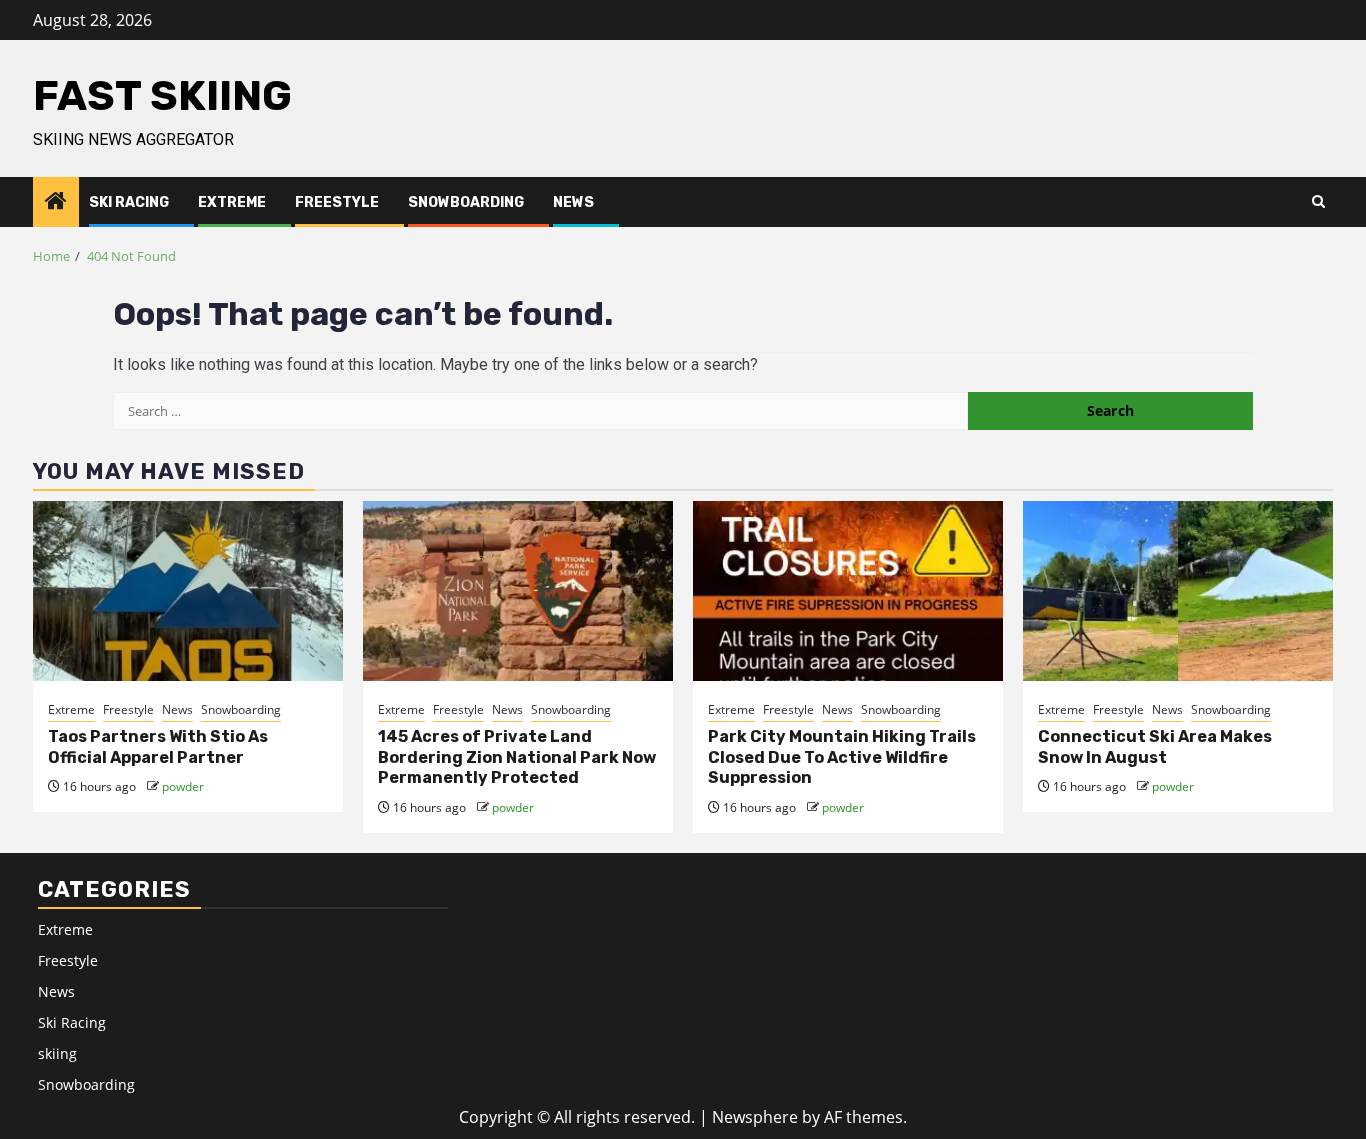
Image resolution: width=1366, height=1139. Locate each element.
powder (183, 786)
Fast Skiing (162, 96)
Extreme (232, 202)
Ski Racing (129, 202)
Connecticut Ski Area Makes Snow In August (1155, 747)
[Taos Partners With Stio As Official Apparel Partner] (188, 591)
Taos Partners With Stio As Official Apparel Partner (158, 747)
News (573, 202)
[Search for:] (540, 411)
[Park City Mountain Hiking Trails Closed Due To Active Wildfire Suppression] (848, 591)
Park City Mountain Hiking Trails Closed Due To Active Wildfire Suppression (842, 757)
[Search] (1318, 202)
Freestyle (337, 202)
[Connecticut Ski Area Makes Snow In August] (1178, 591)
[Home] (56, 201)
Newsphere (755, 1117)
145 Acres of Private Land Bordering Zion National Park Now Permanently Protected (517, 757)
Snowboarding (466, 202)
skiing (57, 1053)
